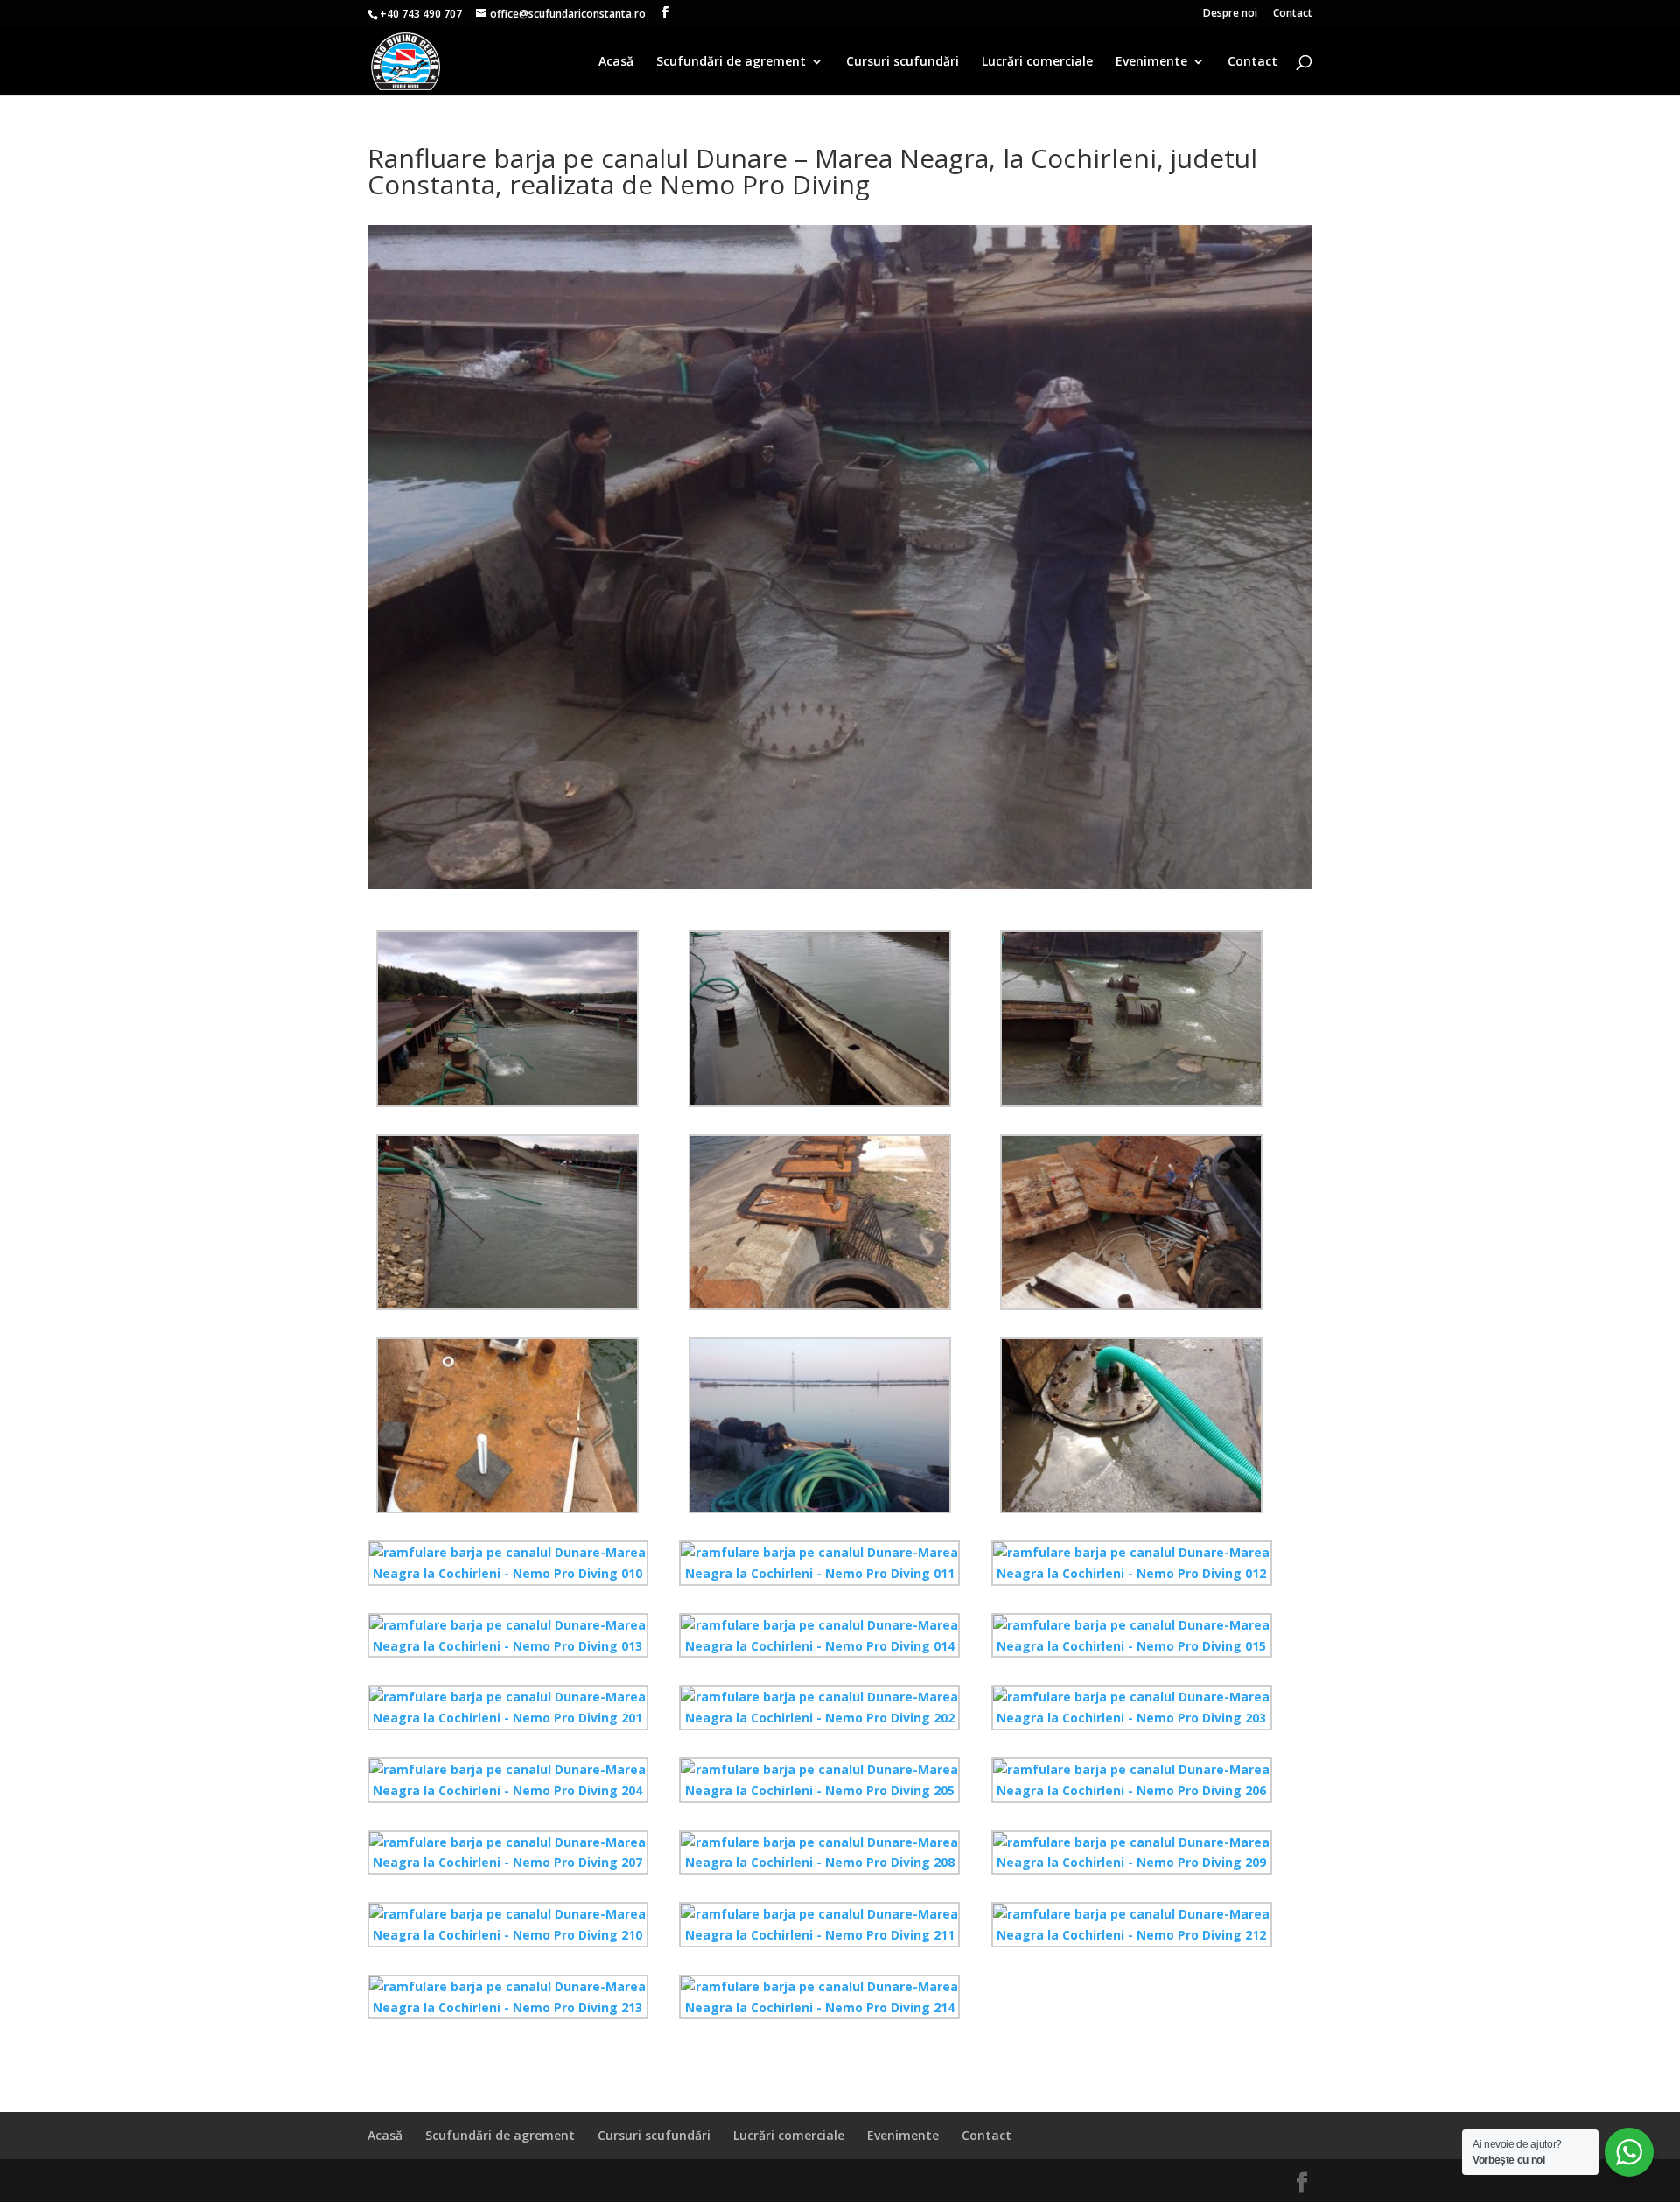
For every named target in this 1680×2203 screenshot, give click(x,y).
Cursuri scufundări (903, 62)
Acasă (616, 62)
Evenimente (1151, 62)
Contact (1293, 14)
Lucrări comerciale (1037, 62)
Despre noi (1230, 14)
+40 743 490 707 (421, 14)
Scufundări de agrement (731, 62)
